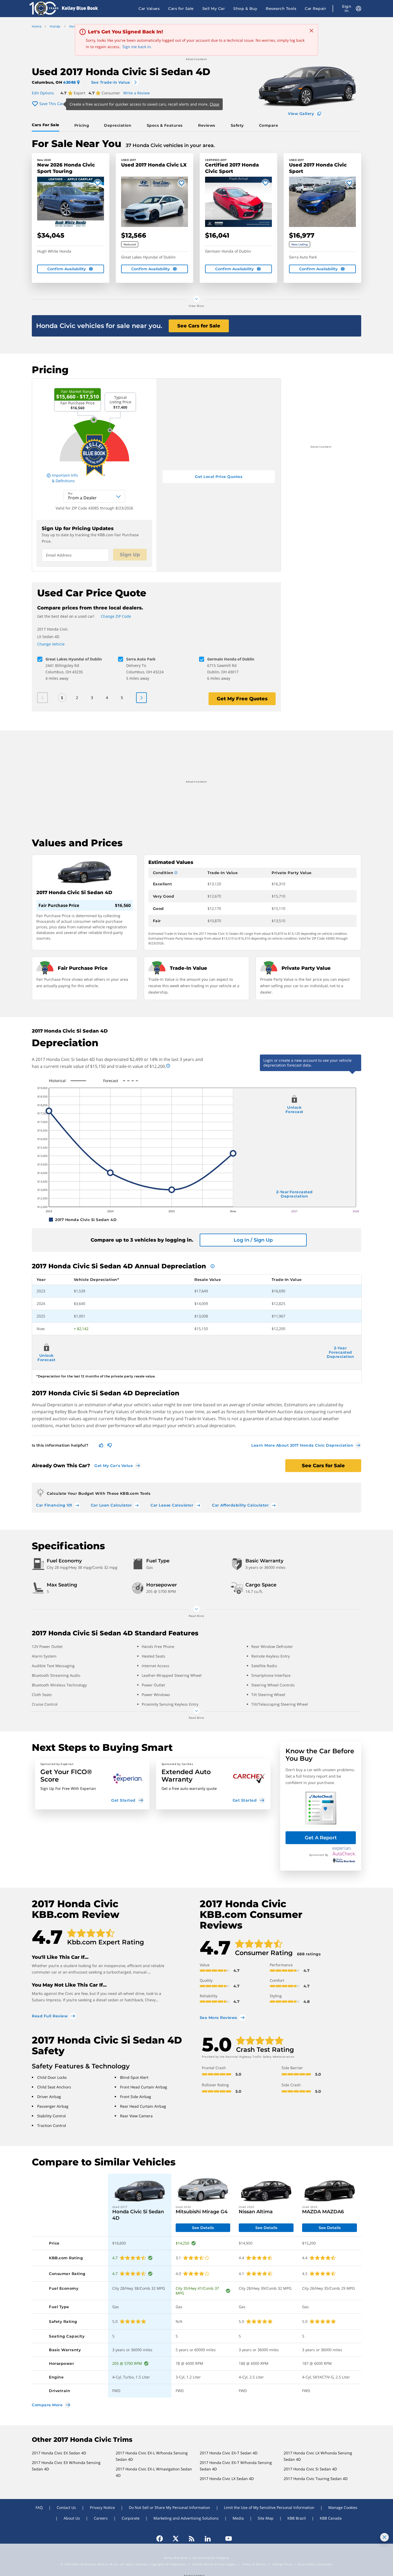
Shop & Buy (245, 9)
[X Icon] (176, 2539)
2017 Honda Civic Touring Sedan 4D (316, 2479)
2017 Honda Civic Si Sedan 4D (310, 2469)
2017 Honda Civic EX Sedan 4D (59, 2453)
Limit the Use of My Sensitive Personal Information (269, 2507)
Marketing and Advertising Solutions (186, 2518)
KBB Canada (331, 2518)
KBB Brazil (297, 2518)
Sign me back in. (137, 47)
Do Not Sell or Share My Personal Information (169, 2507)
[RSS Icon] (192, 2539)
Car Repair (315, 9)
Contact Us (66, 2507)
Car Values (149, 9)
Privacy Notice (102, 2507)
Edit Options (43, 93)
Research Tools (281, 9)
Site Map (266, 2518)
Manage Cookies (343, 2507)
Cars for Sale (181, 9)
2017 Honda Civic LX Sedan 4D (227, 2479)
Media (238, 2518)
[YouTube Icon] (226, 2539)
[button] (92, 1784)
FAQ (39, 2507)
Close (214, 104)
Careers (101, 2518)
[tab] (47, 125)
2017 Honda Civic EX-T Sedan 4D (229, 2453)
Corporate (131, 2518)
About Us (72, 2518)
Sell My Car (214, 9)
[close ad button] (384, 2537)
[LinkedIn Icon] (208, 2539)
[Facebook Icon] (162, 2539)
